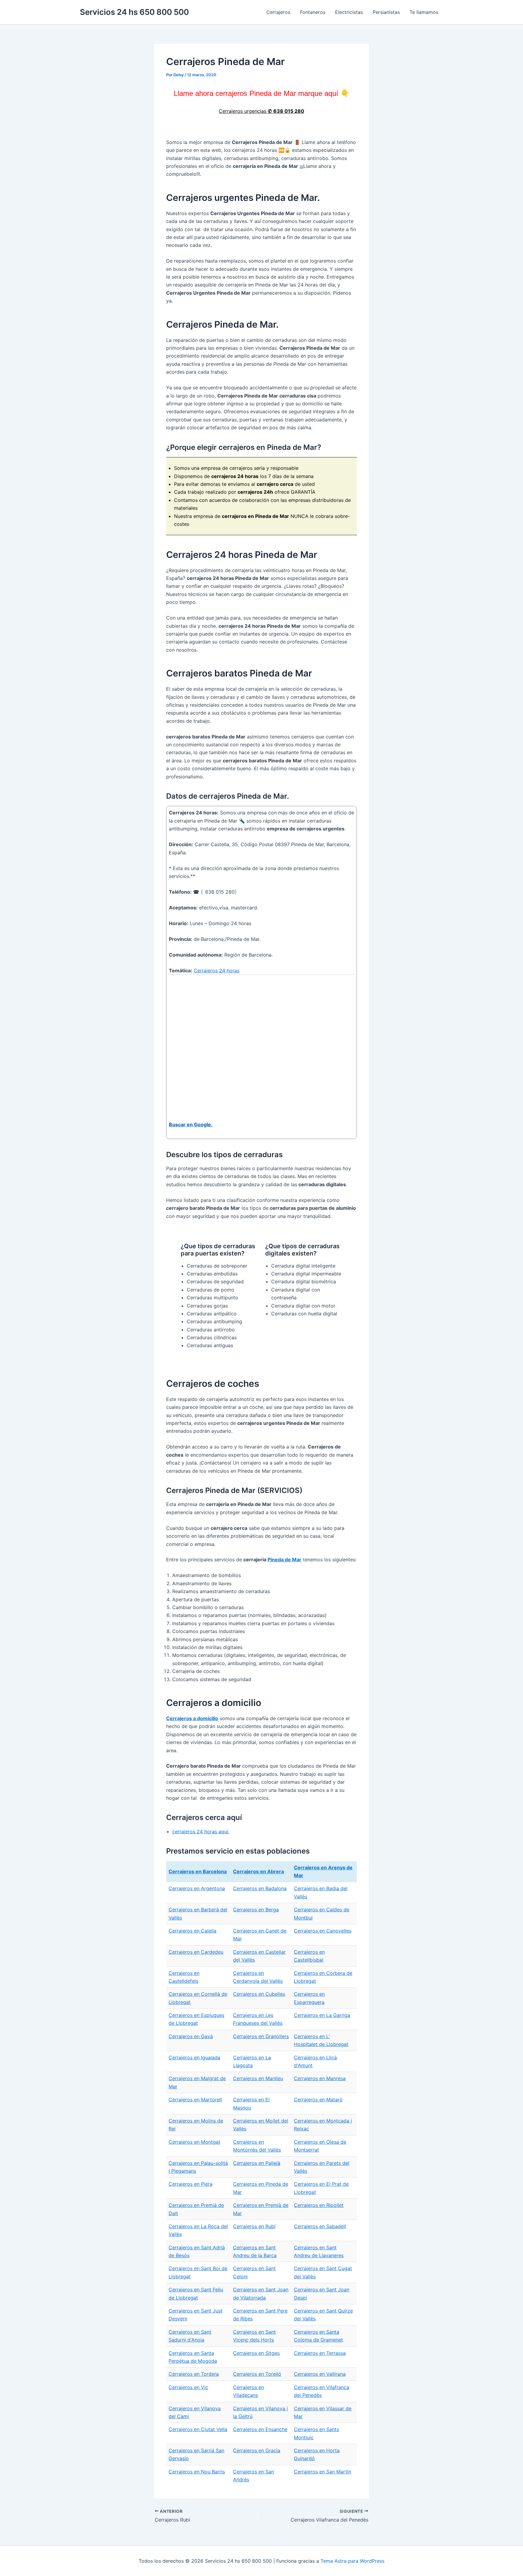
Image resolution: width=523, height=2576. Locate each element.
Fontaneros (313, 12)
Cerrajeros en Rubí (254, 2226)
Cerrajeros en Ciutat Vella (198, 2429)
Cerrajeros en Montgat (194, 2142)
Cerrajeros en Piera (191, 2184)
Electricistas (349, 12)
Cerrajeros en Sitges (256, 2353)
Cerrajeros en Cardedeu (196, 1952)
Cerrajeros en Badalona (260, 1888)
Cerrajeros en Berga (256, 1910)
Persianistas (386, 12)
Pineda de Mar (285, 1560)
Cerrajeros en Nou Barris (197, 2472)
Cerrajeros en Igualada (194, 2057)
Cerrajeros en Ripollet (319, 2205)
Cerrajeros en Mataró (318, 2100)
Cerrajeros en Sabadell (320, 2226)
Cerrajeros (278, 12)
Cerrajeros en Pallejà (257, 2163)
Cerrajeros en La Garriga (322, 2015)
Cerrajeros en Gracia (257, 2450)
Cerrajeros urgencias (261, 111)
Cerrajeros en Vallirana (320, 2374)
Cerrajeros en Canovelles (323, 1931)
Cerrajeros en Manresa (320, 2078)
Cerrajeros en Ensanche (260, 2429)
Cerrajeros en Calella (192, 1931)
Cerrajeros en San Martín (322, 2472)
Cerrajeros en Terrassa (320, 2353)
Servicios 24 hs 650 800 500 (134, 12)
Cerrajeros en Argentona (197, 1888)
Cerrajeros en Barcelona (198, 1871)
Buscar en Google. (191, 1124)
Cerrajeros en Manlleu (258, 2078)
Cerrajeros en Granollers (261, 2036)
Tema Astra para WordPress (352, 2561)
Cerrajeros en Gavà (191, 2036)
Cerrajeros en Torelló (257, 2374)
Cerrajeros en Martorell (195, 2100)
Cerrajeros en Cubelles (259, 1994)
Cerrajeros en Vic (188, 2387)
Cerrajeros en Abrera (258, 1871)
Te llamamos (424, 12)
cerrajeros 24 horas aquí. (201, 1831)
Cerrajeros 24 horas (217, 971)
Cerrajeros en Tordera (194, 2374)
